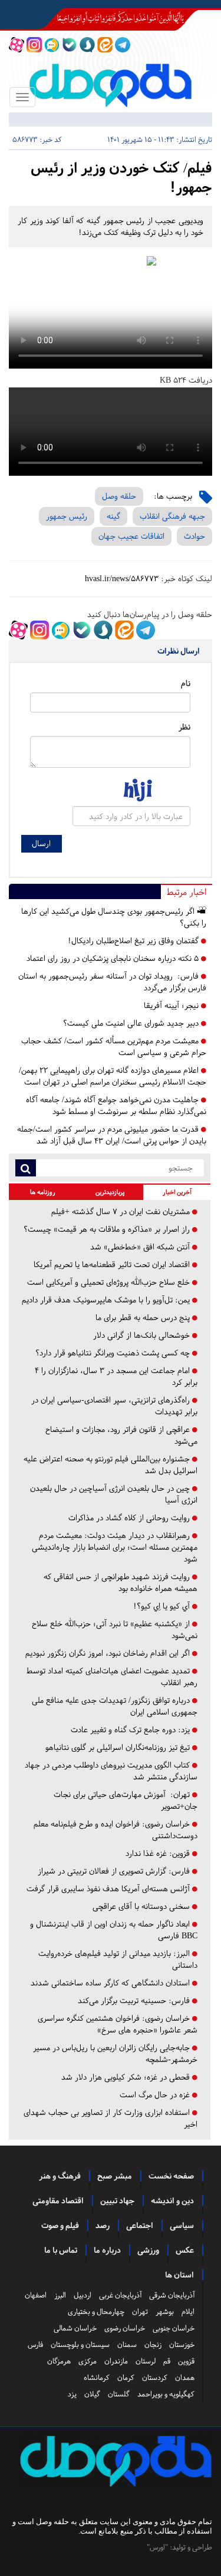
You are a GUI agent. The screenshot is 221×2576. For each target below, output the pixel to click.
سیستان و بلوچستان (80, 2345)
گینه (113, 516)
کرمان (126, 2378)
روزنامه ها (43, 1192)
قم (167, 2361)
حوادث (194, 536)
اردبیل (83, 2295)
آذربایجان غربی (120, 2295)
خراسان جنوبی (174, 2328)
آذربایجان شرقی (172, 2295)
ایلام (188, 2312)
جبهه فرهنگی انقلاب (172, 516)
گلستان (119, 2394)
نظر (184, 727)
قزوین (186, 2361)
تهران (140, 2312)
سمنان (127, 2345)
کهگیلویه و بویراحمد (166, 2394)
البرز (60, 2295)
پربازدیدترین (110, 1192)
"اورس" (157, 2547)
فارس (35, 2345)
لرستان (146, 2361)
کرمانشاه (97, 2378)
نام (186, 683)
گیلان (92, 2394)
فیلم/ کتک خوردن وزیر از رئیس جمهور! (121, 178)
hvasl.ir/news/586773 (122, 578)
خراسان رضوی (125, 2328)
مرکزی (88, 2361)
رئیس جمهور (67, 516)
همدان (185, 2378)
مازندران (116, 2361)
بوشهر (165, 2312)
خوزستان (182, 2345)
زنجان (153, 2345)
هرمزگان (59, 2361)
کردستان (155, 2378)
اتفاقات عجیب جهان (131, 536)
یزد (72, 2394)
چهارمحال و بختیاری (96, 2312)
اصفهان (36, 2295)
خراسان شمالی (75, 2328)
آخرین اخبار (177, 1192)
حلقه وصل (119, 496)
